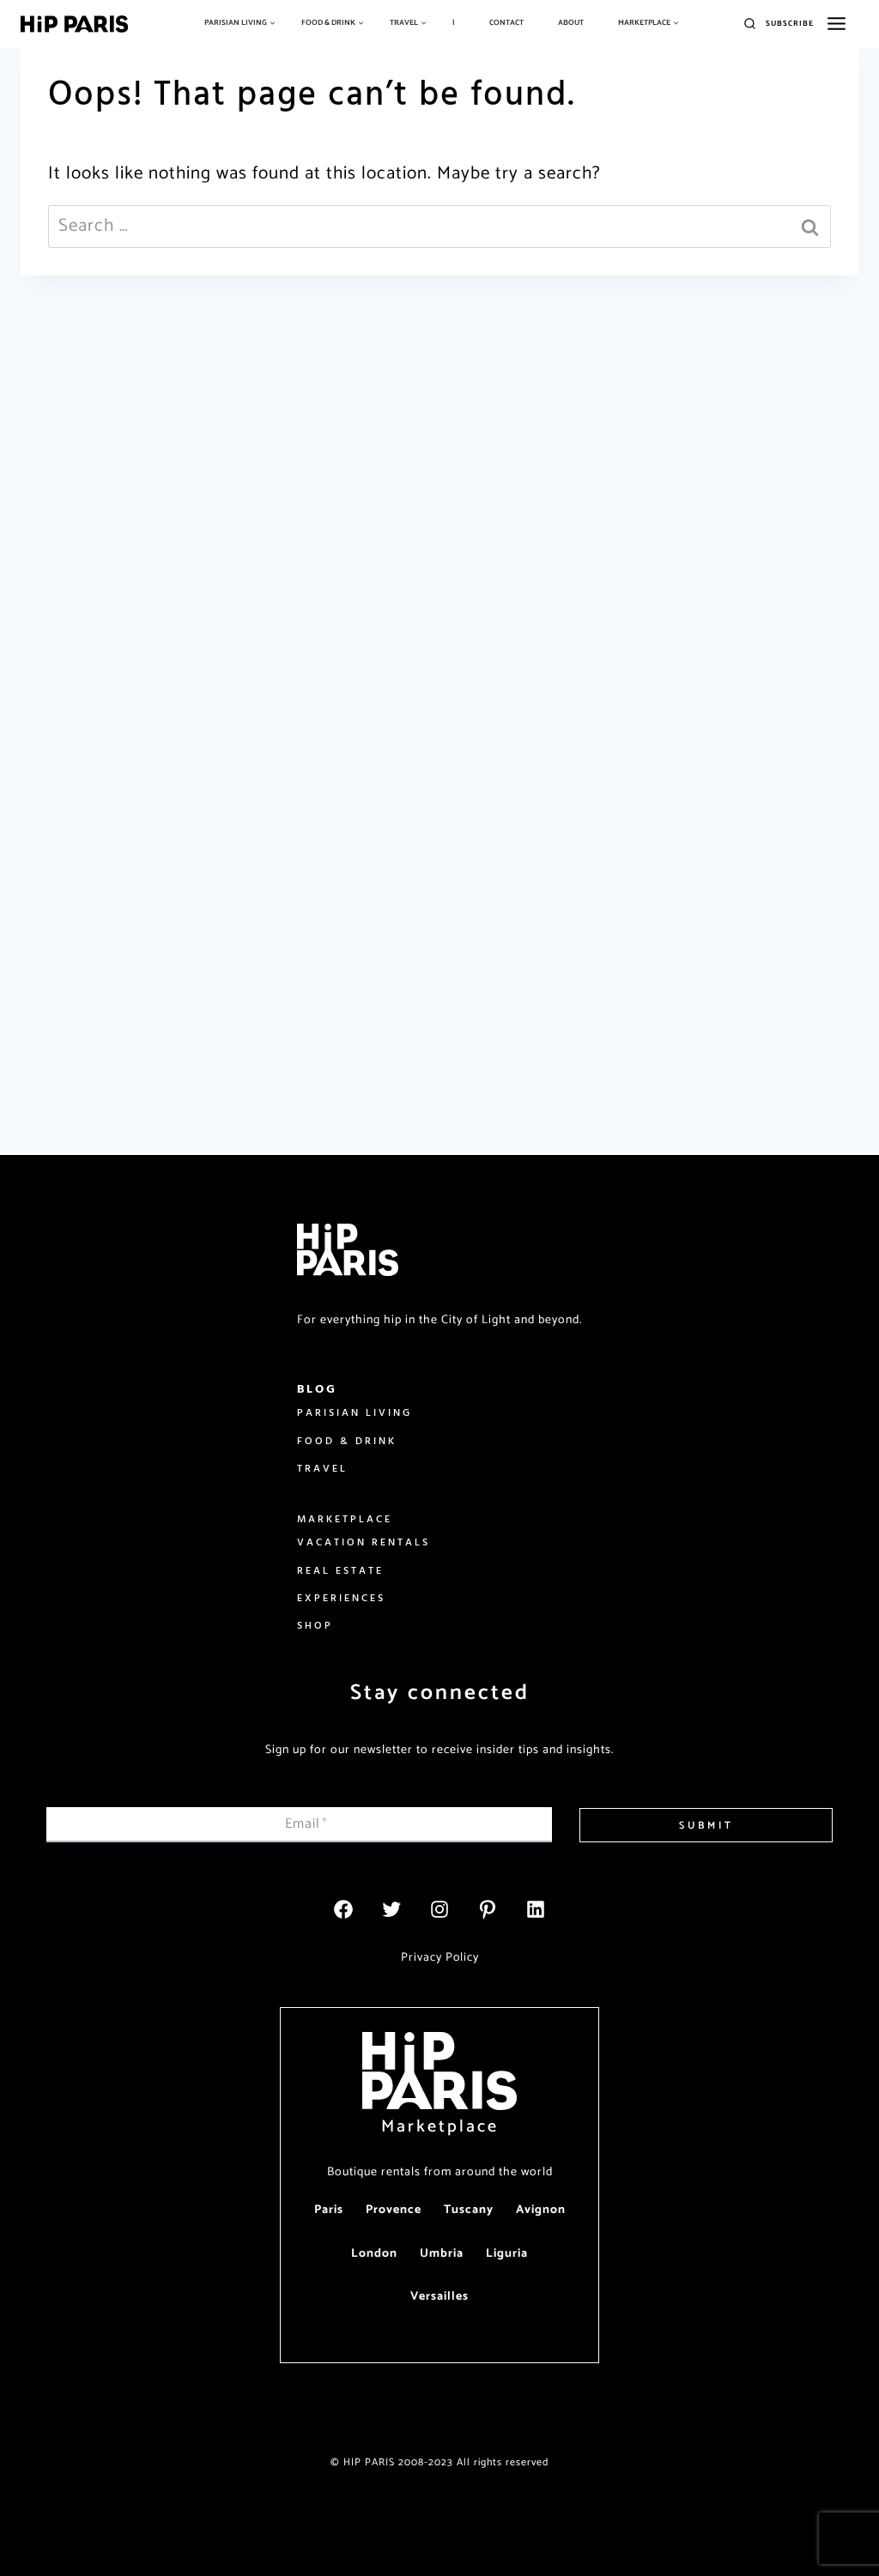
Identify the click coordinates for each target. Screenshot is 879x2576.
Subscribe (790, 24)
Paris (329, 2210)
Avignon (541, 2210)
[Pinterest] (488, 1909)
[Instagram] (439, 1909)
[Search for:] (439, 226)
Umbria (442, 2254)
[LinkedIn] (536, 1909)
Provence (394, 2210)
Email (306, 1824)
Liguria (507, 2254)
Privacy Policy (440, 1958)
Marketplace (440, 2127)
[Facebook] (343, 1909)
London (374, 2254)
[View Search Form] (750, 24)
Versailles (439, 2297)
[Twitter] (391, 1909)
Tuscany (469, 2210)
